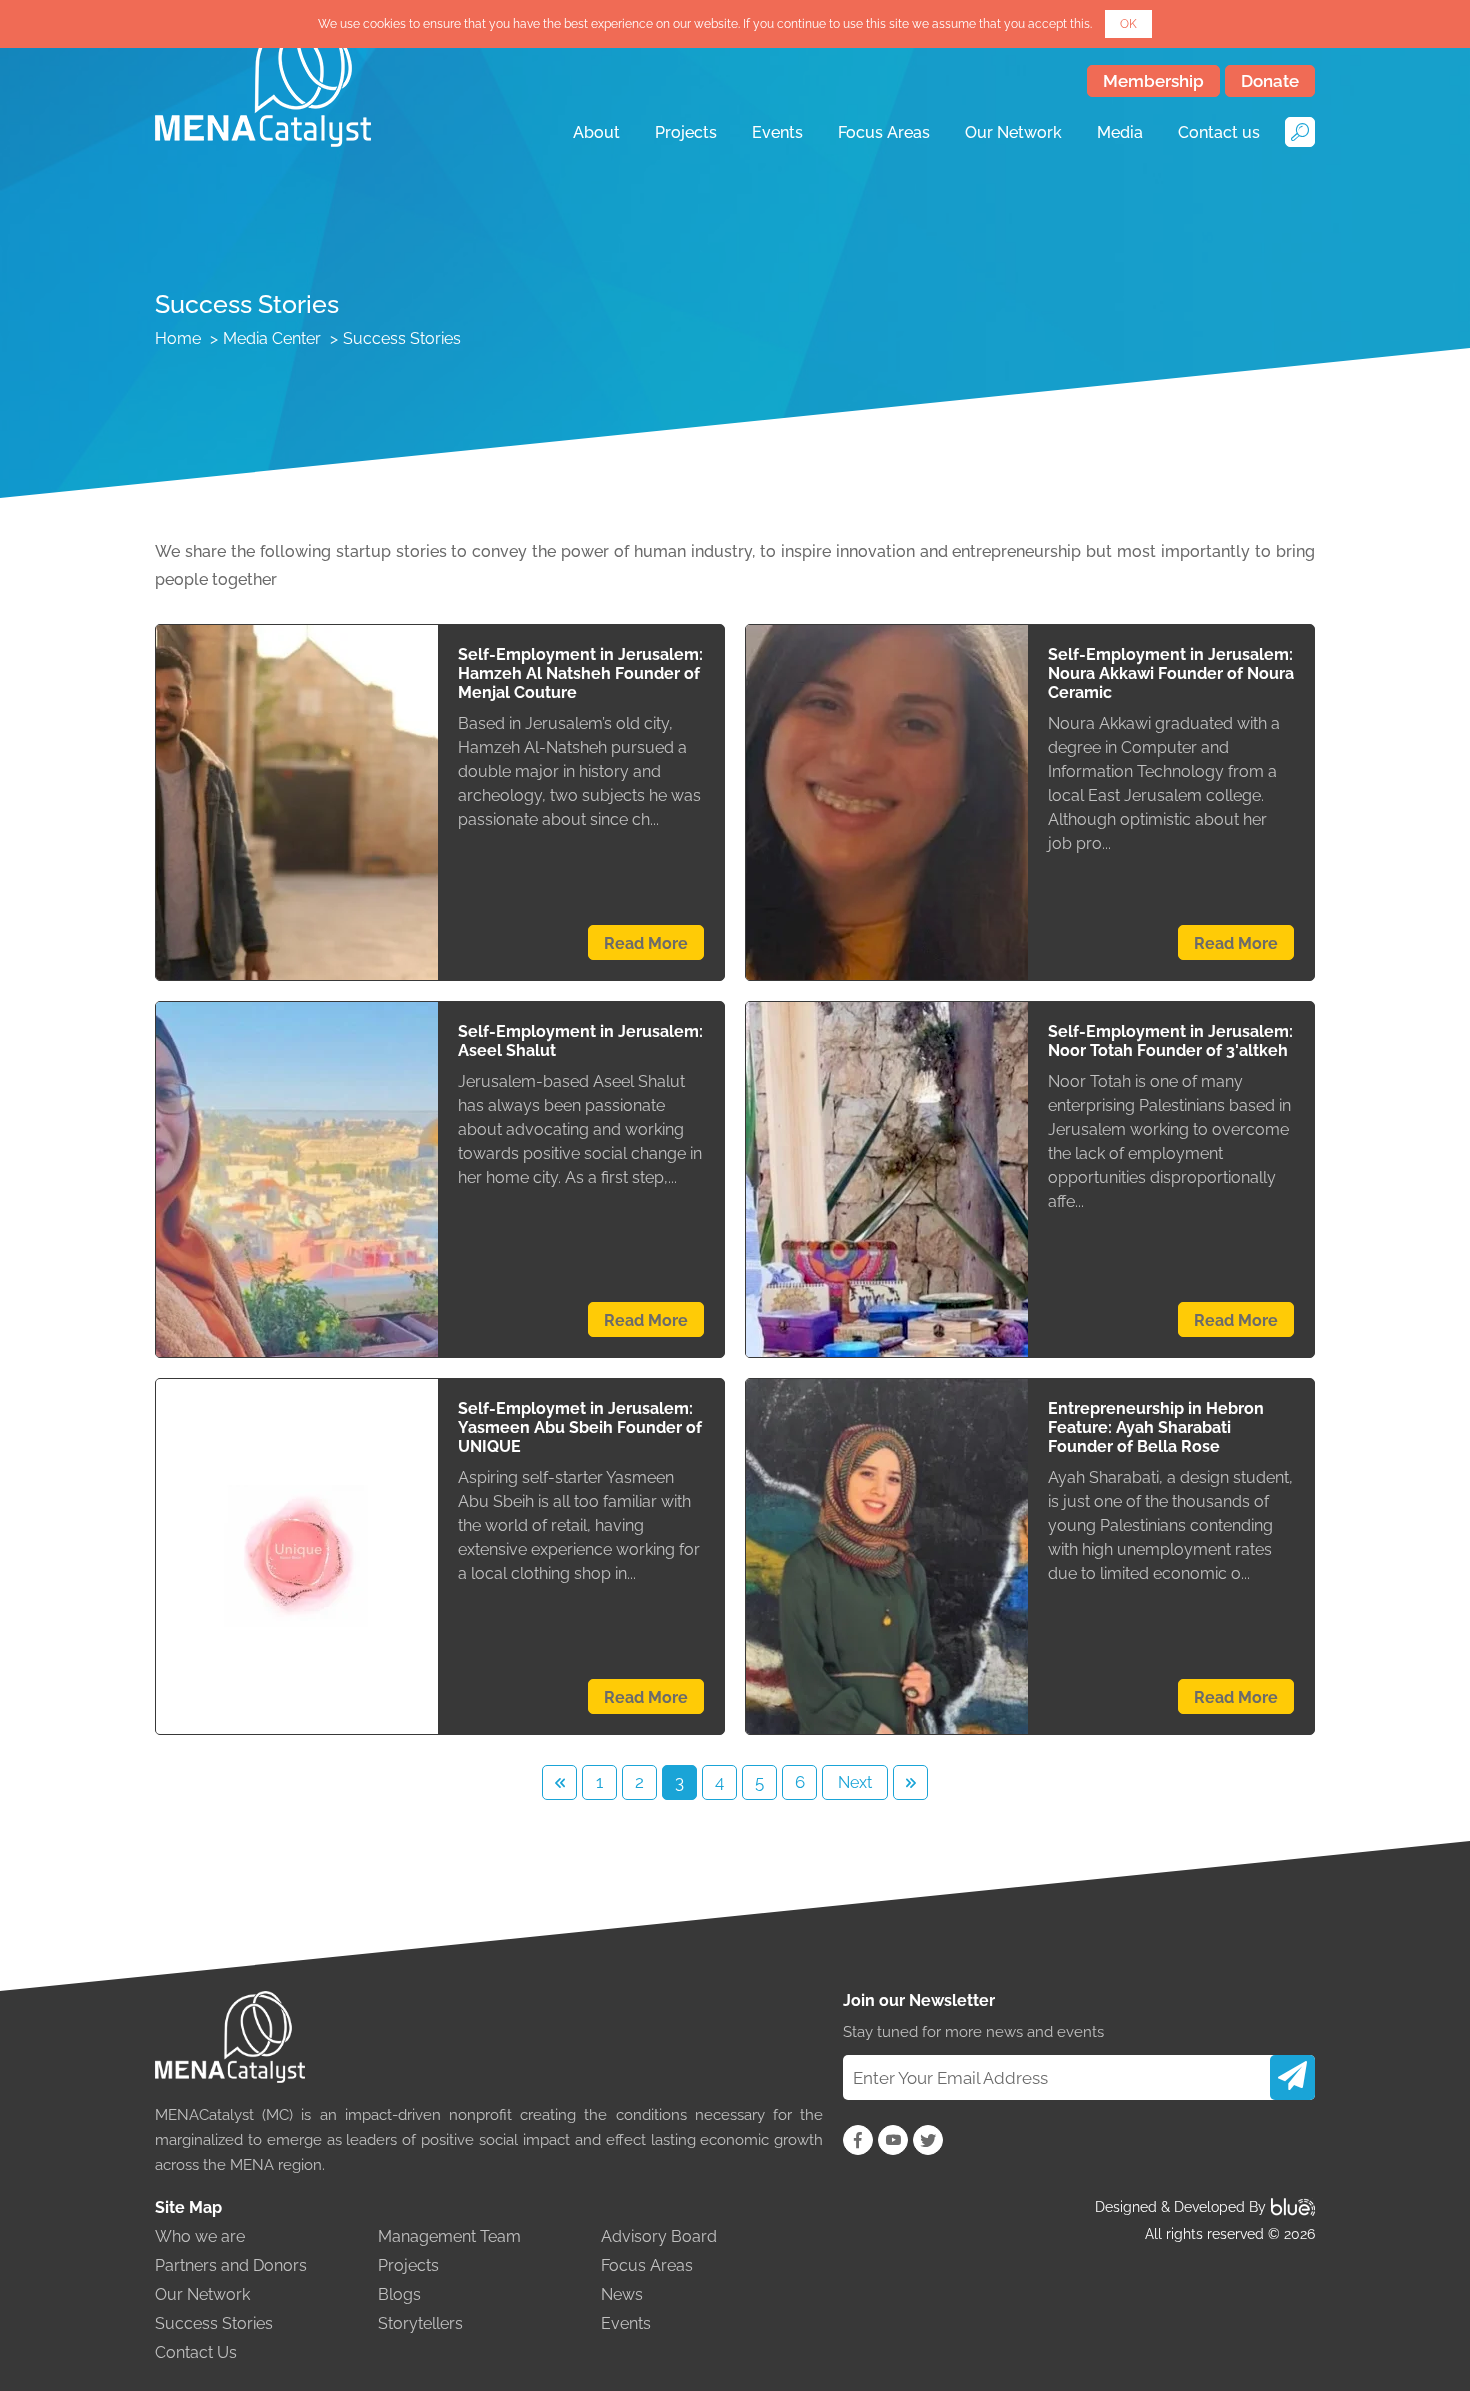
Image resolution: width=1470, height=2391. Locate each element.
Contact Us (196, 2352)
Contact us (1219, 132)
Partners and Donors (231, 2265)
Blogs (399, 2294)
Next (855, 1782)
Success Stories (214, 2323)
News (622, 2294)
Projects (686, 132)
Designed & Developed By (1180, 2207)
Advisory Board (659, 2236)
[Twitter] (928, 2140)
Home (178, 338)
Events (777, 132)
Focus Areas (884, 132)
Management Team (449, 2236)
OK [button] (1128, 24)
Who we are (200, 2236)
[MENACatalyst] (263, 81)
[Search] (1300, 132)
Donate (1270, 81)
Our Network (1013, 132)
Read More (646, 943)
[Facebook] (858, 2140)
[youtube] (893, 2140)
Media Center (272, 338)
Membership (1153, 81)
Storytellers (420, 2323)
